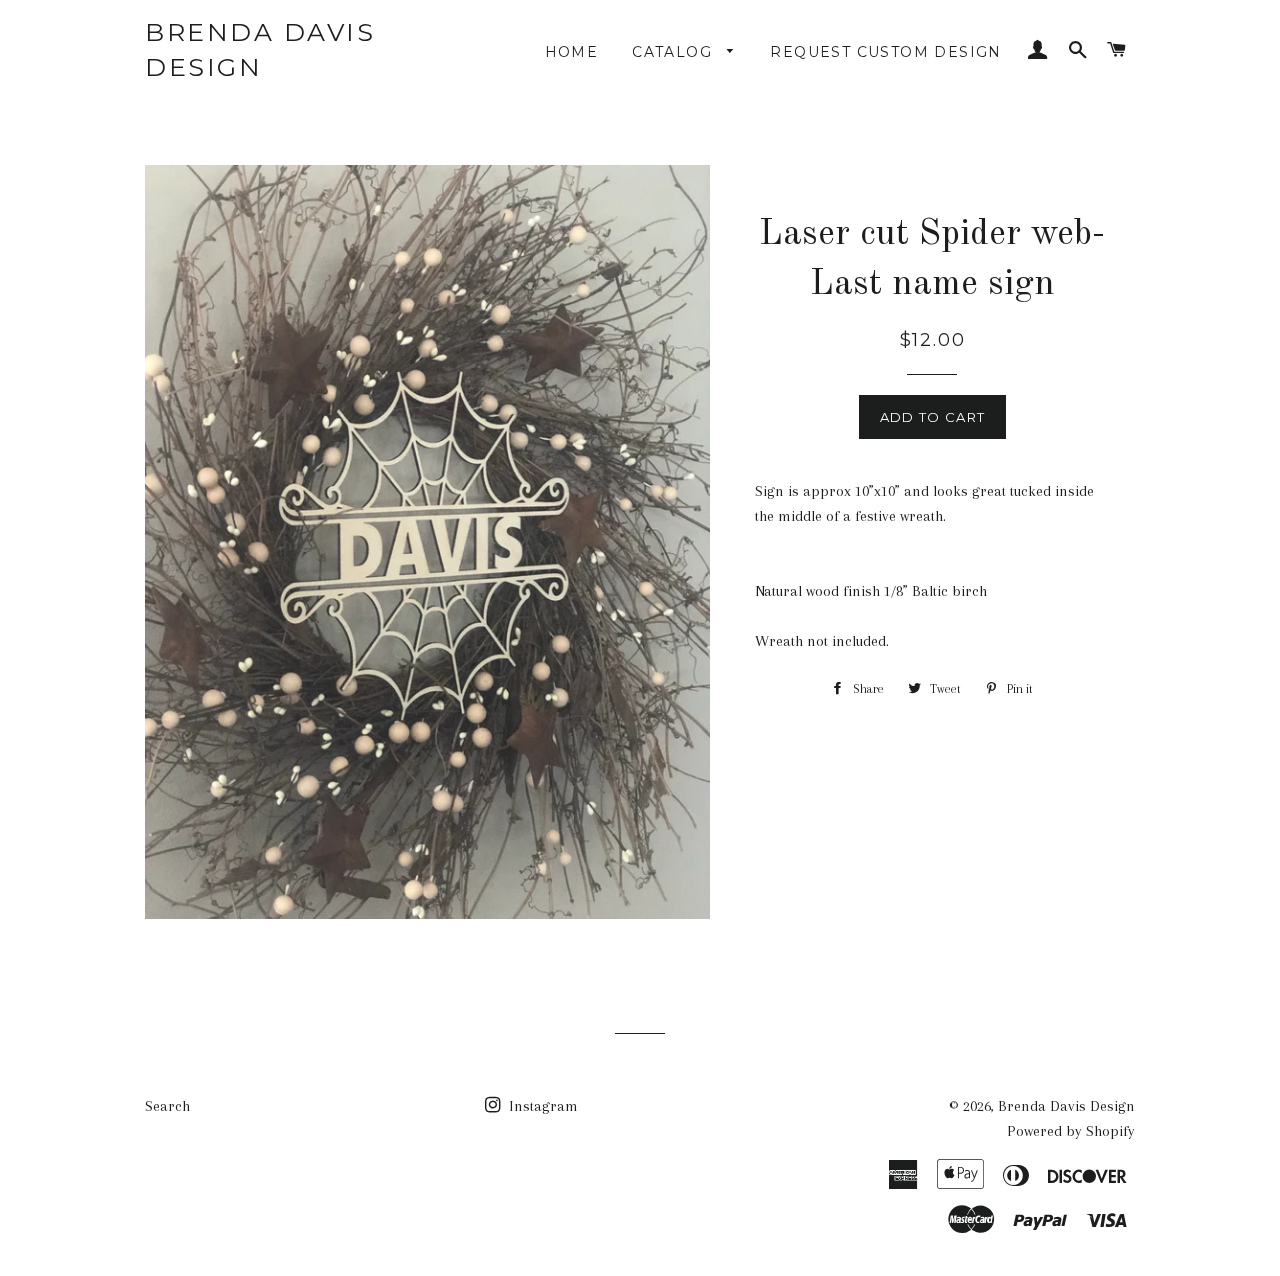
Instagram (541, 1106)
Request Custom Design (885, 52)
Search (167, 1106)
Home (572, 52)
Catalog (674, 52)
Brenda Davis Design (260, 49)
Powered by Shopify (1071, 1131)
